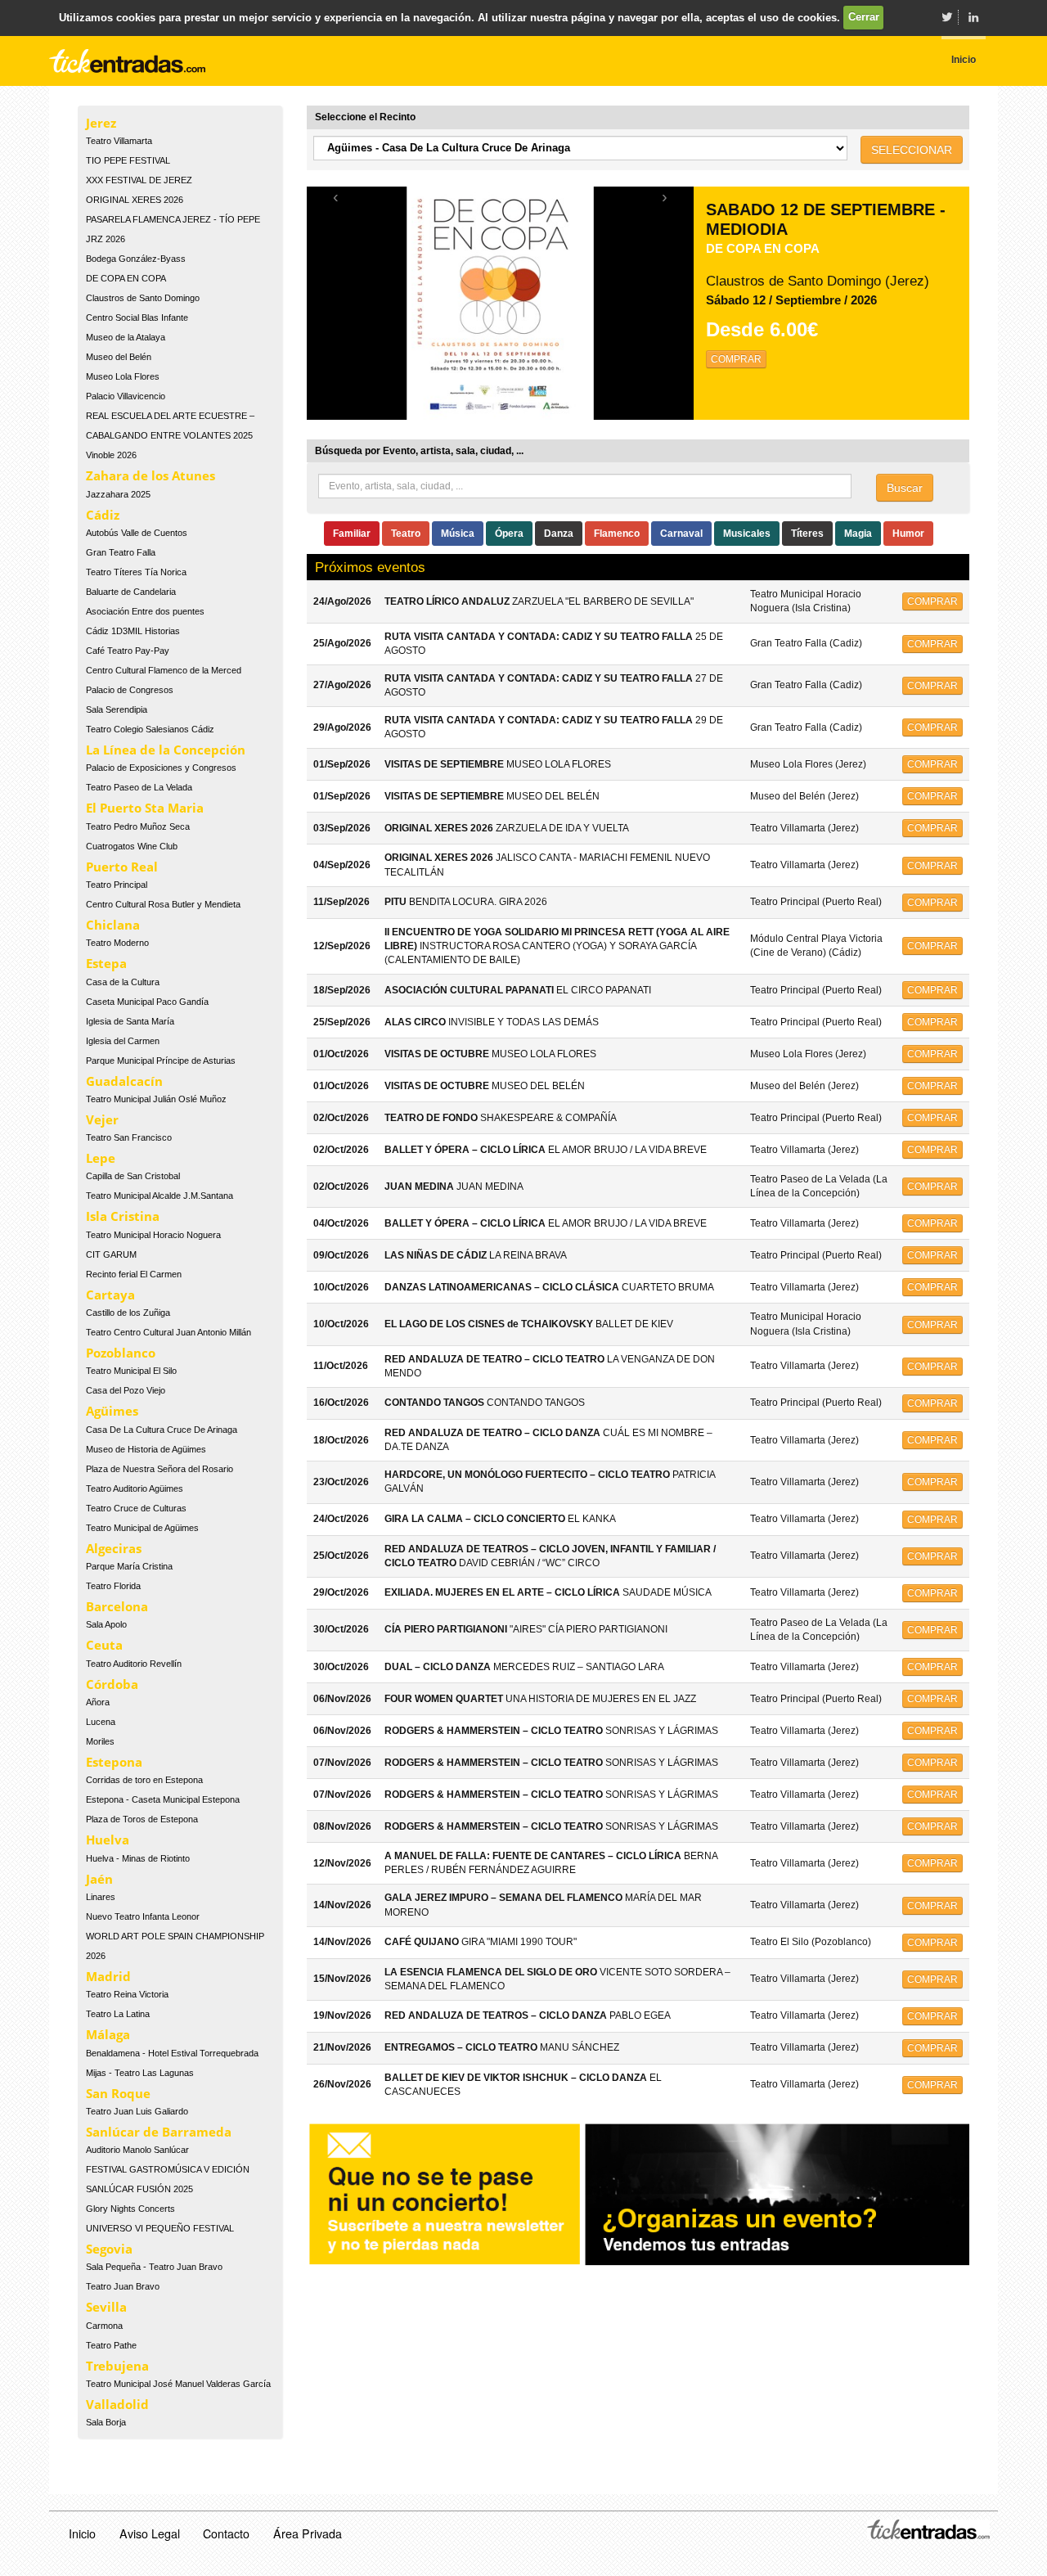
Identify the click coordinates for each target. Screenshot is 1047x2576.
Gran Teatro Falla (121, 552)
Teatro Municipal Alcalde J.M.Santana (160, 1196)
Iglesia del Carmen (123, 1041)
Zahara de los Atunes (151, 475)
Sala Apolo (106, 1624)
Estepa (106, 963)
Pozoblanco (121, 1353)
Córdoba (112, 1684)
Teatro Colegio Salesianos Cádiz (150, 729)
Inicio (82, 2533)
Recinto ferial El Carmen (134, 1274)
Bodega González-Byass (136, 259)
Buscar (905, 488)
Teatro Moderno (117, 943)
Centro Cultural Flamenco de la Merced (164, 670)
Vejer (102, 1119)
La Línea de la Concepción (166, 750)
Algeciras (114, 1548)
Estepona (114, 1762)
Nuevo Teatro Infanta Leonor (143, 1916)
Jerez (101, 123)
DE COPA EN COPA (126, 278)
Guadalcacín (124, 1081)
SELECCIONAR (912, 150)
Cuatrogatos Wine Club (132, 846)
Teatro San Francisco (129, 1137)
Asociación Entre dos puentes (145, 611)
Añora (98, 1702)
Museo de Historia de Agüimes (146, 1449)
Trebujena (117, 2366)
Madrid (108, 1976)
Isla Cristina (123, 1216)
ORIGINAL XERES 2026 (135, 200)
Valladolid (117, 2404)
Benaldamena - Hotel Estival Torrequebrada (172, 2053)
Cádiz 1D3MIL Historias (133, 631)
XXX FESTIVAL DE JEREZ (139, 180)
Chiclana (113, 925)
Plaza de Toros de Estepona (142, 1819)
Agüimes (112, 1411)
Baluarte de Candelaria (131, 592)
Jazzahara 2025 (118, 494)
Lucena (101, 1722)
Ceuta (104, 1645)
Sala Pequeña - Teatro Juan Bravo (154, 2267)
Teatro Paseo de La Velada (139, 787)
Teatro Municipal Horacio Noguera (153, 1235)
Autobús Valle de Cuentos (137, 533)
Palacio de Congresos (130, 690)
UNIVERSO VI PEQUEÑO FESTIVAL (160, 2228)
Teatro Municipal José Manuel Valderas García (178, 2384)
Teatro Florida (113, 1586)
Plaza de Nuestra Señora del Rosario (160, 1469)
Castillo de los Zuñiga (128, 1313)
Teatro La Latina (118, 2014)
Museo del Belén (119, 357)
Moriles (100, 1741)
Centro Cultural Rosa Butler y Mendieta (163, 904)
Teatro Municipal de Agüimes (142, 1528)
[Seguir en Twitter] (946, 17)
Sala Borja (106, 2422)
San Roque (118, 2093)
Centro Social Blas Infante (137, 317)
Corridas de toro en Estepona (144, 1780)
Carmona (104, 2326)
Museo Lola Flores (123, 376)
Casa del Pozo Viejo (126, 1390)
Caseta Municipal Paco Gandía (147, 1002)
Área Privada (308, 2533)
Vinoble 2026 (111, 455)
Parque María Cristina (129, 1566)
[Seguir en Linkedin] (973, 17)
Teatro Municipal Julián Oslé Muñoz (156, 1099)
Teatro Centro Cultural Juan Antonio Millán (169, 1332)
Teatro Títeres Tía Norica (136, 572)
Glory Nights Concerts (130, 2209)
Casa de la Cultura (123, 982)
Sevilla (106, 2307)
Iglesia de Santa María (130, 1021)
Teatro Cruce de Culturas (136, 1508)
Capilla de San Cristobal (133, 1176)
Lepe (101, 1158)
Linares (101, 1897)
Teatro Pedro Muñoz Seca (138, 826)
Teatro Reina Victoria (127, 1994)
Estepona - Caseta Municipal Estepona (163, 1799)
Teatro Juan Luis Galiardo (137, 2111)
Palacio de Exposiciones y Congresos (161, 768)
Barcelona (117, 1606)
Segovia (109, 2249)
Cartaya (110, 1295)
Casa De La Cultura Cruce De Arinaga (162, 1430)
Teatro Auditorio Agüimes (135, 1488)
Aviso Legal (150, 2533)
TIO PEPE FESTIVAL (128, 160)
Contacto (226, 2533)
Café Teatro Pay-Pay (128, 651)
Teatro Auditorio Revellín (134, 1664)
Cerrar (864, 17)
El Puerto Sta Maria (145, 808)
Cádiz (103, 515)
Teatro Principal (117, 885)
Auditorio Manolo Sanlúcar (137, 2150)
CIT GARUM (111, 1254)
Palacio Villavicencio (126, 396)
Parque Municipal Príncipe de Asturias (161, 1061)
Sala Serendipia (117, 709)
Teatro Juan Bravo (123, 2286)
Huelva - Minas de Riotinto (138, 1858)
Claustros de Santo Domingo (143, 298)
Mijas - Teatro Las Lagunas (140, 2073)
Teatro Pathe (111, 2345)
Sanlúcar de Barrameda (159, 2132)
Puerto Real (122, 867)
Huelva (108, 1840)
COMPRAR (736, 359)
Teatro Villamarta (119, 141)
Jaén (99, 1879)
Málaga (108, 2034)
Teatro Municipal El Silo (131, 1371)
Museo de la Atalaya (126, 337)
